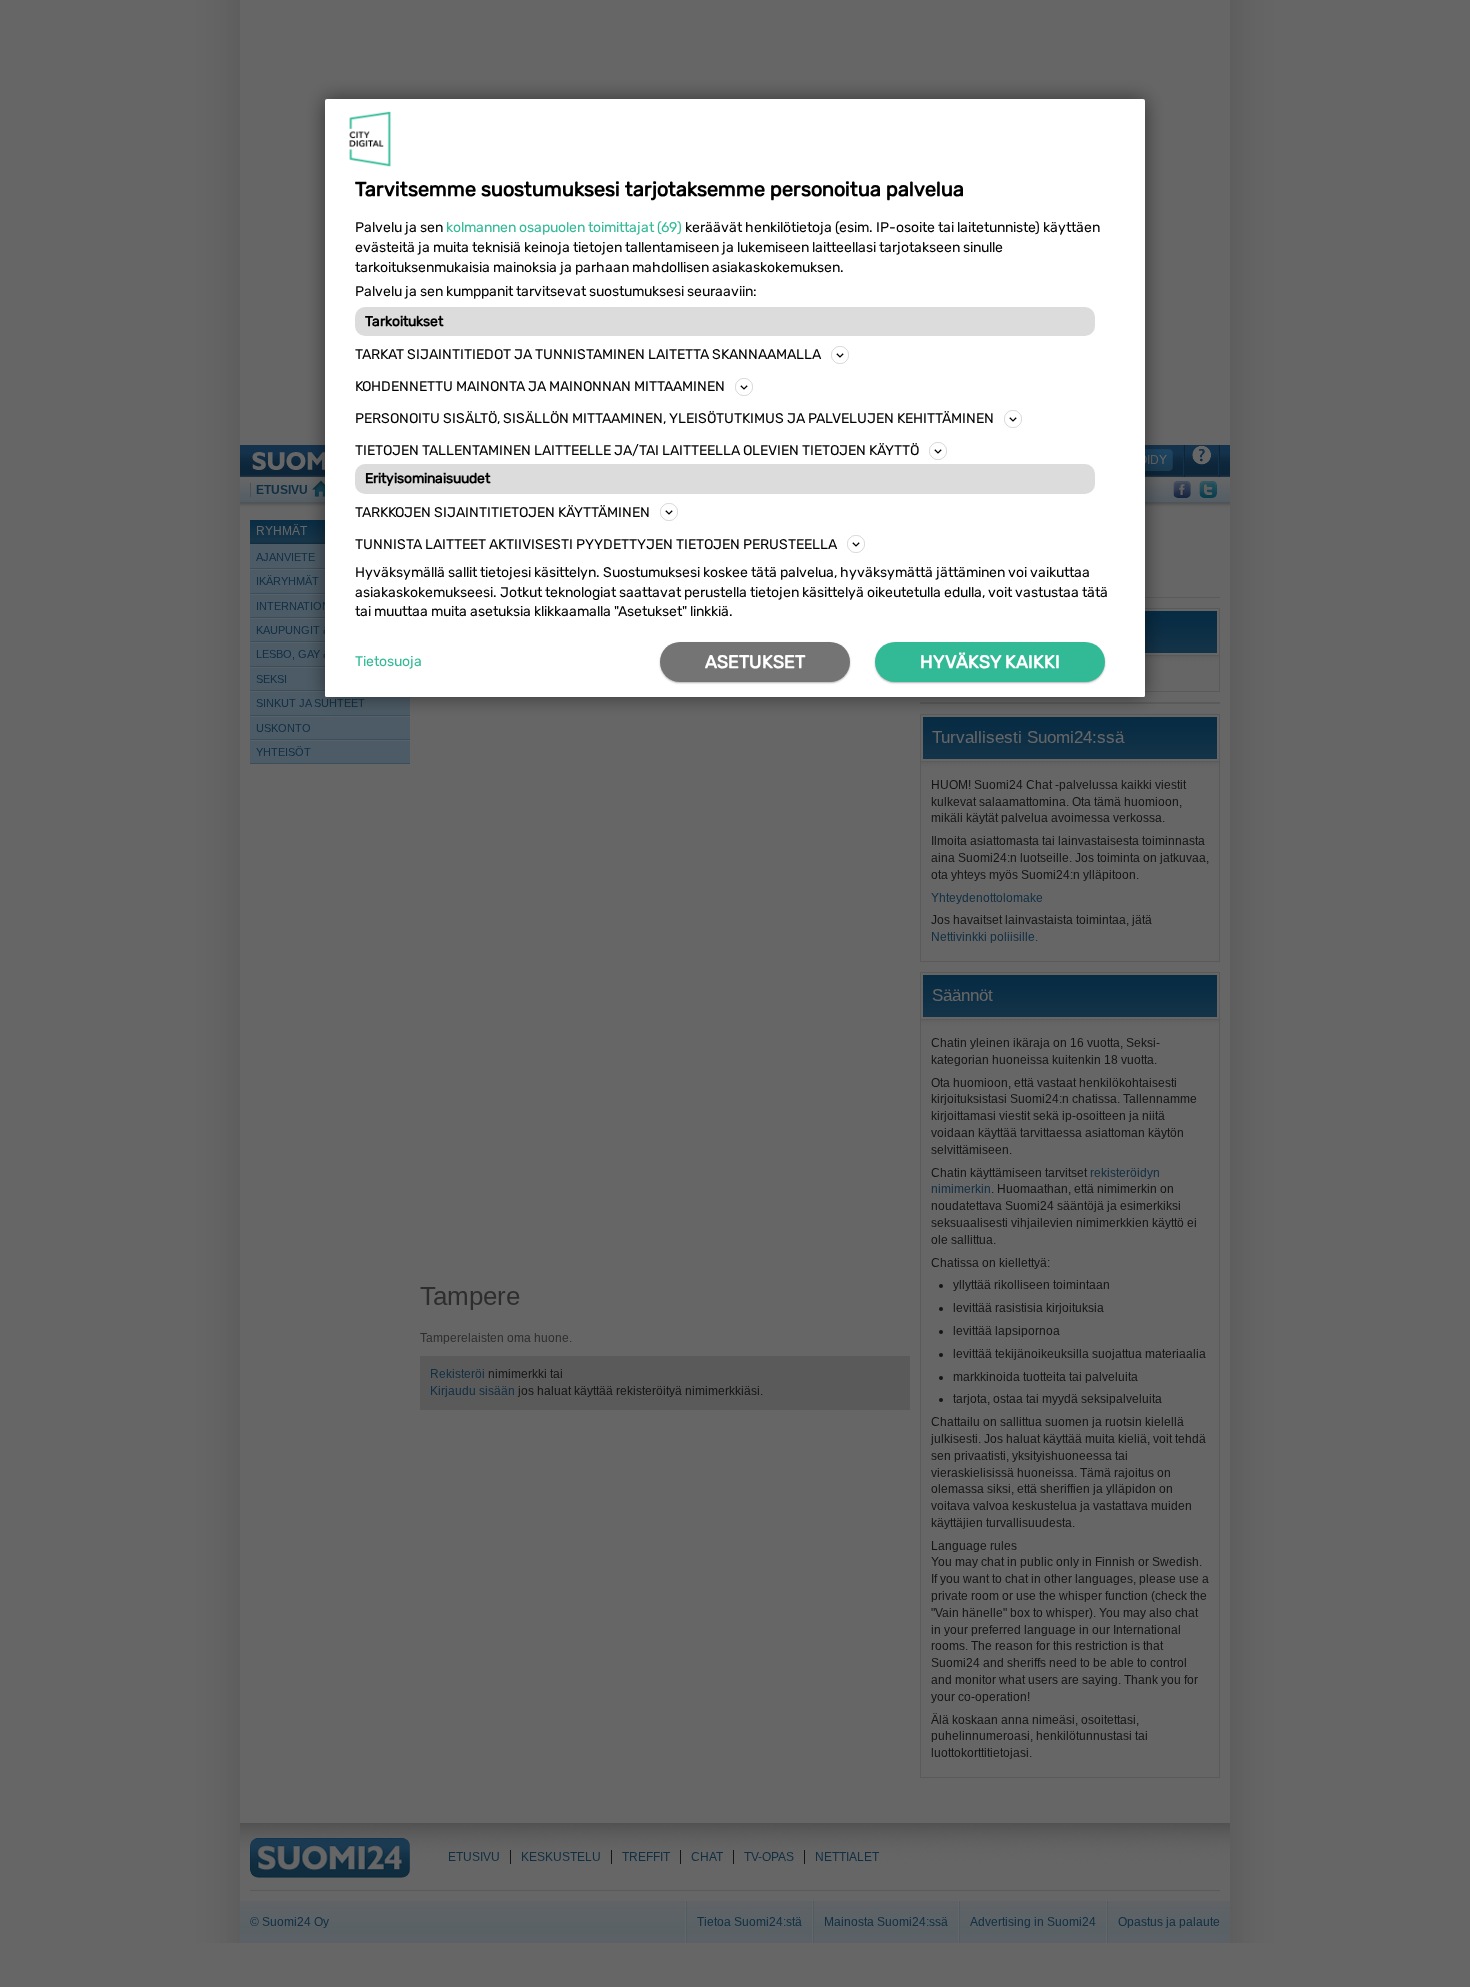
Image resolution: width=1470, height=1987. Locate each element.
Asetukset (755, 662)
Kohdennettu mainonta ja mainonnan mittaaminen (540, 386)
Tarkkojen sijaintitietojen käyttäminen (502, 512)
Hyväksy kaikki (990, 662)
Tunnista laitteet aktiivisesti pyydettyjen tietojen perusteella (596, 544)
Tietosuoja (388, 661)
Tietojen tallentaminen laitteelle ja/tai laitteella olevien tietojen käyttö (637, 450)
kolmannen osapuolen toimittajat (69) (564, 227)
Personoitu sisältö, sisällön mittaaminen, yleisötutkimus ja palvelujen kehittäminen (674, 418)
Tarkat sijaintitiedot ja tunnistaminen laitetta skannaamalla (588, 354)
